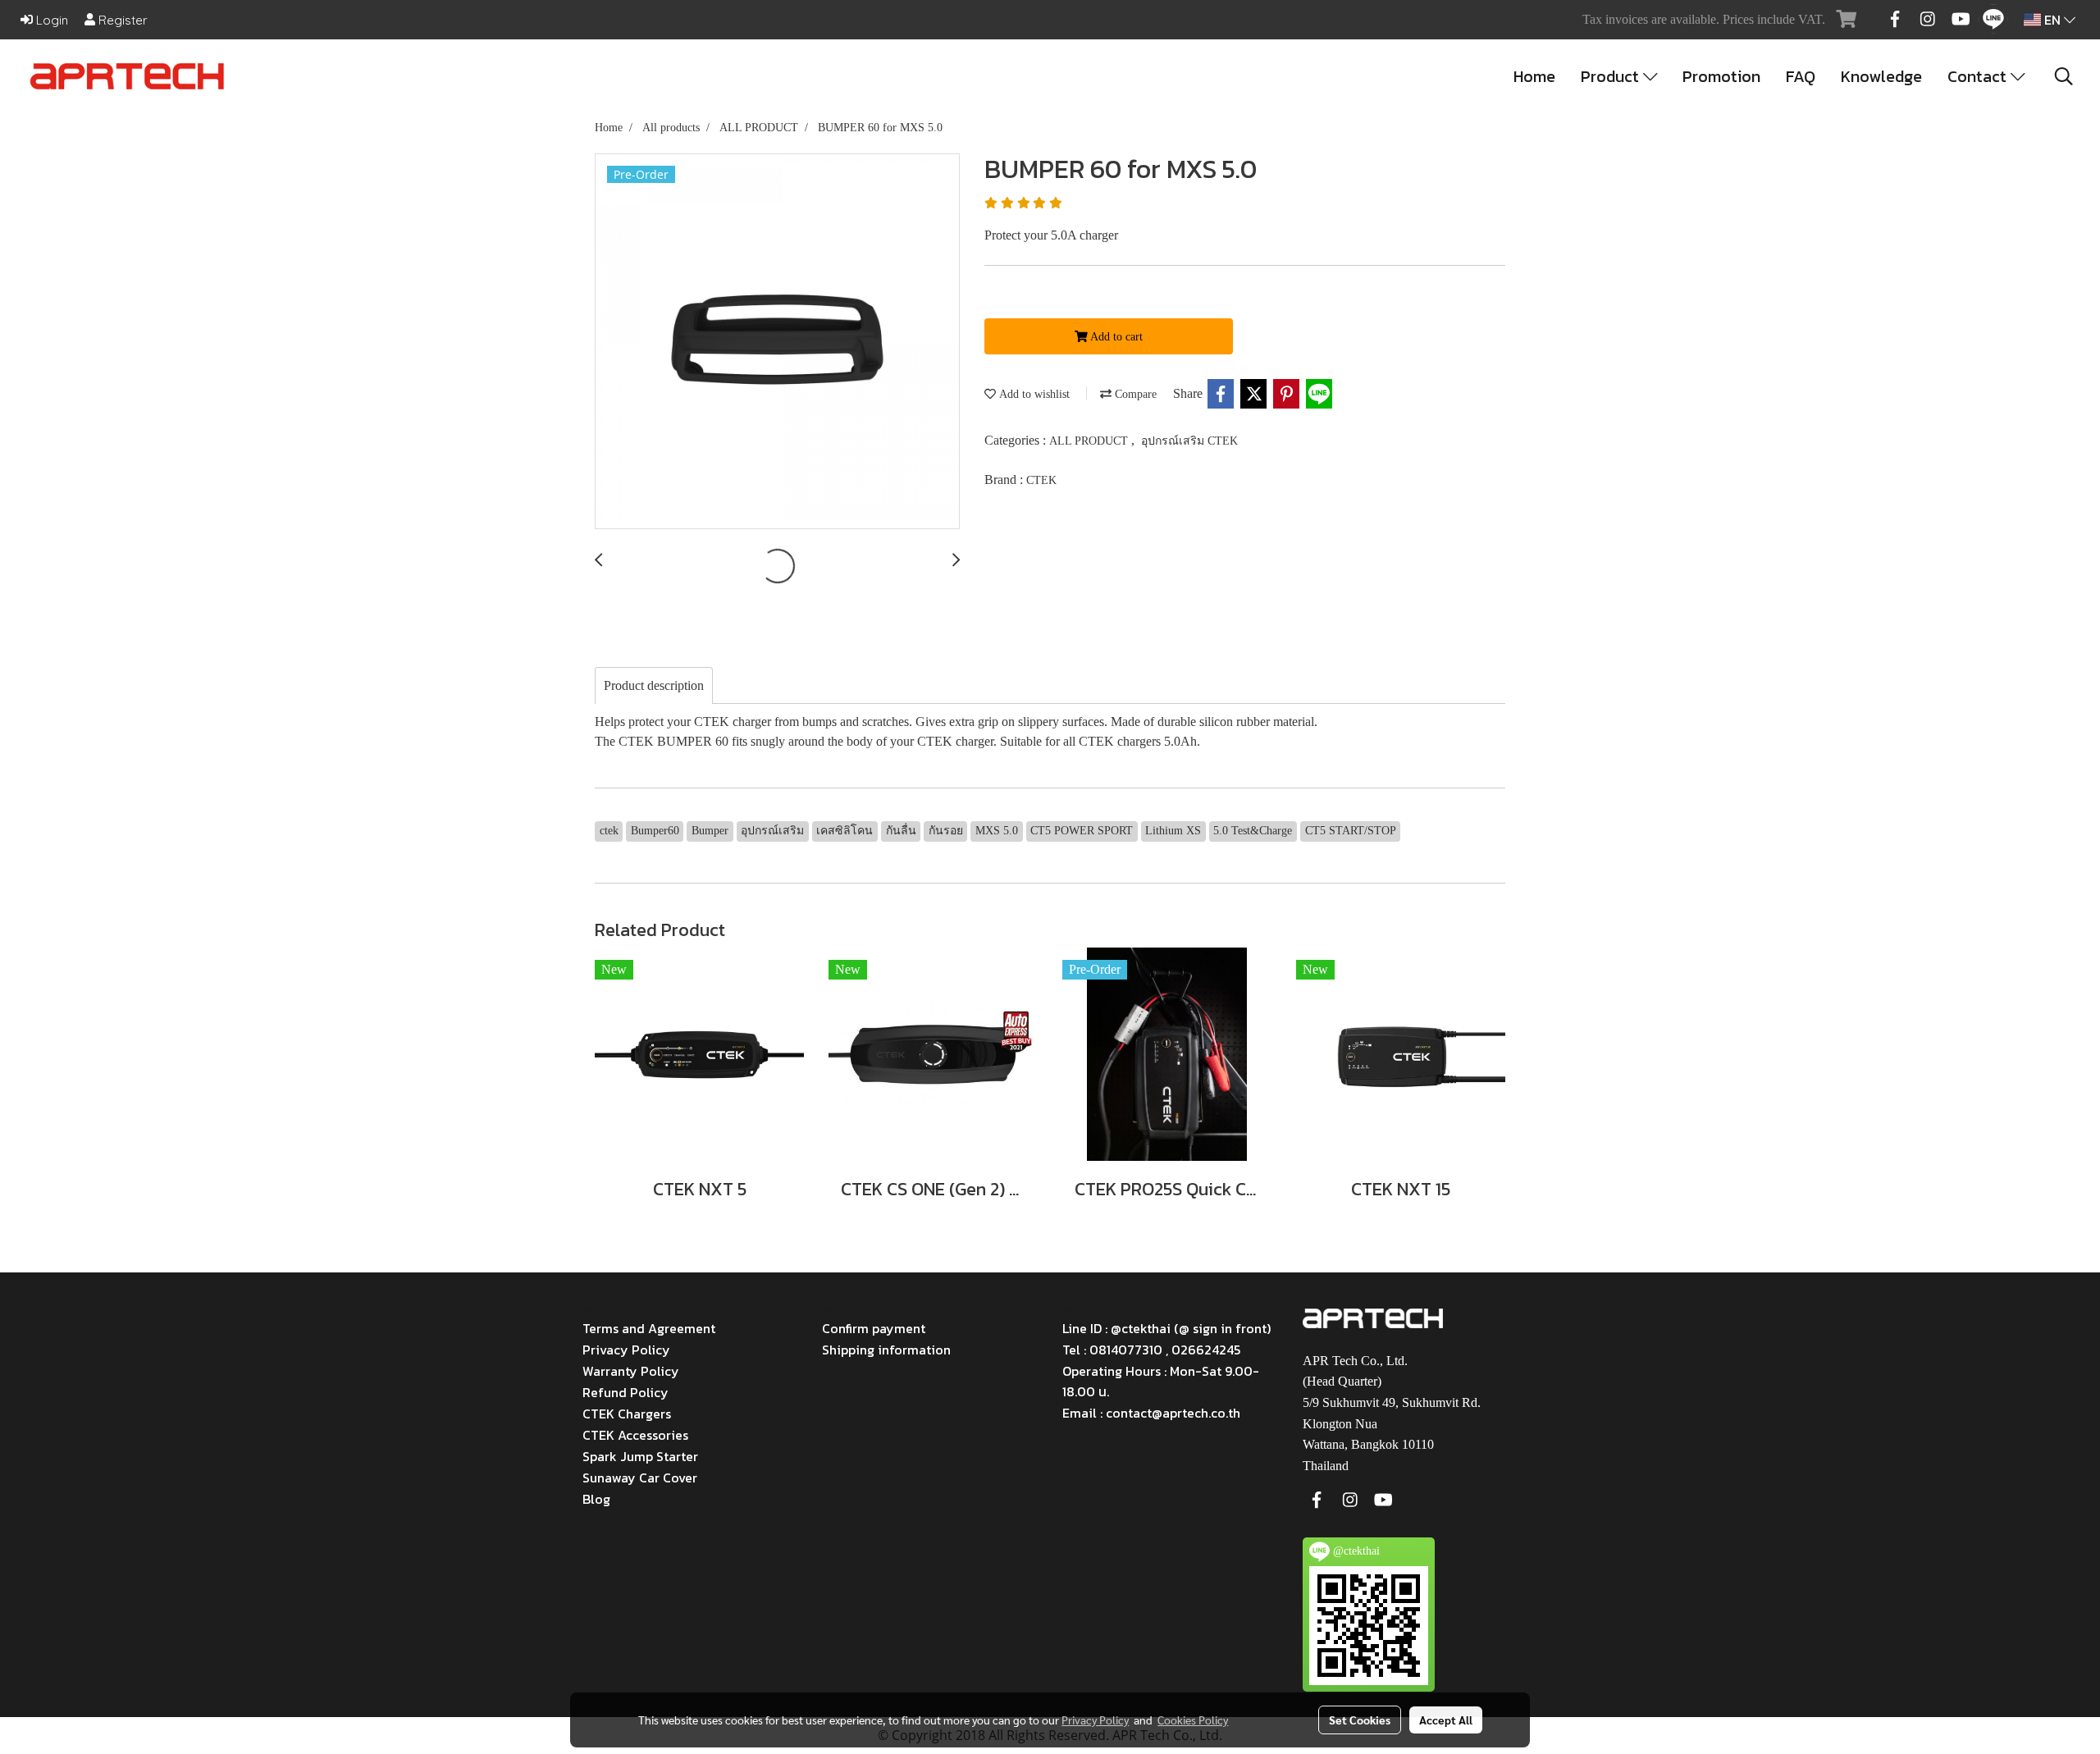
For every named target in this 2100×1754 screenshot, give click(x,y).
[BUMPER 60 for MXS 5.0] (777, 342)
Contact (1979, 76)
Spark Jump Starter (640, 1456)
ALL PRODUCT (1090, 441)
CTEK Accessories (635, 1435)
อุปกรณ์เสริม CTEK (1189, 441)
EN (2052, 20)
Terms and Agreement (649, 1328)
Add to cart (1115, 337)
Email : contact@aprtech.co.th (1151, 1413)
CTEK (1041, 480)
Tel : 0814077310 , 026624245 (1151, 1350)
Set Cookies (1360, 1720)
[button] (2064, 76)
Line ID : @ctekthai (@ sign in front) (1166, 1328)
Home (1534, 76)
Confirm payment (874, 1328)
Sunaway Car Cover (640, 1478)
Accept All (1446, 1720)
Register (121, 20)
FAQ (1801, 76)
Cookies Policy (1193, 1720)
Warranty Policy (631, 1371)
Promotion (1721, 76)
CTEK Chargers (627, 1414)
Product (1612, 76)
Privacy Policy (626, 1350)
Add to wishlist (1033, 394)
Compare (1134, 394)
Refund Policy (625, 1392)
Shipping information (886, 1350)
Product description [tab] (654, 685)
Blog (596, 1499)
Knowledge (1881, 76)
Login (50, 20)
